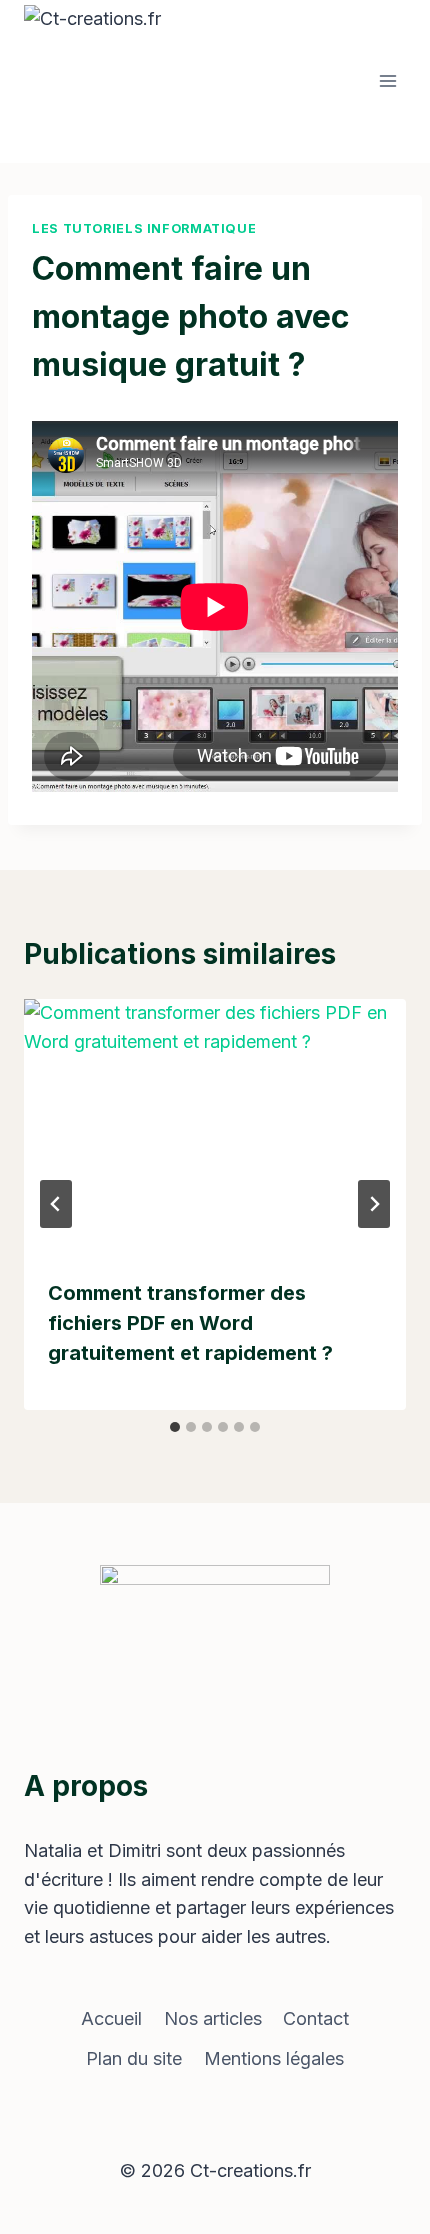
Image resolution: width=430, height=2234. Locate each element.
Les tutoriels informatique (144, 228)
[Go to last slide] (56, 1204)
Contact (316, 2018)
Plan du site (134, 2058)
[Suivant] (374, 1204)
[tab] (175, 1427)
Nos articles (213, 2018)
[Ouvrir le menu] (387, 81)
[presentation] (215, 1126)
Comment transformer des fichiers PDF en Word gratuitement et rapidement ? (190, 1323)
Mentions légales (274, 2058)
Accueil (111, 2018)
